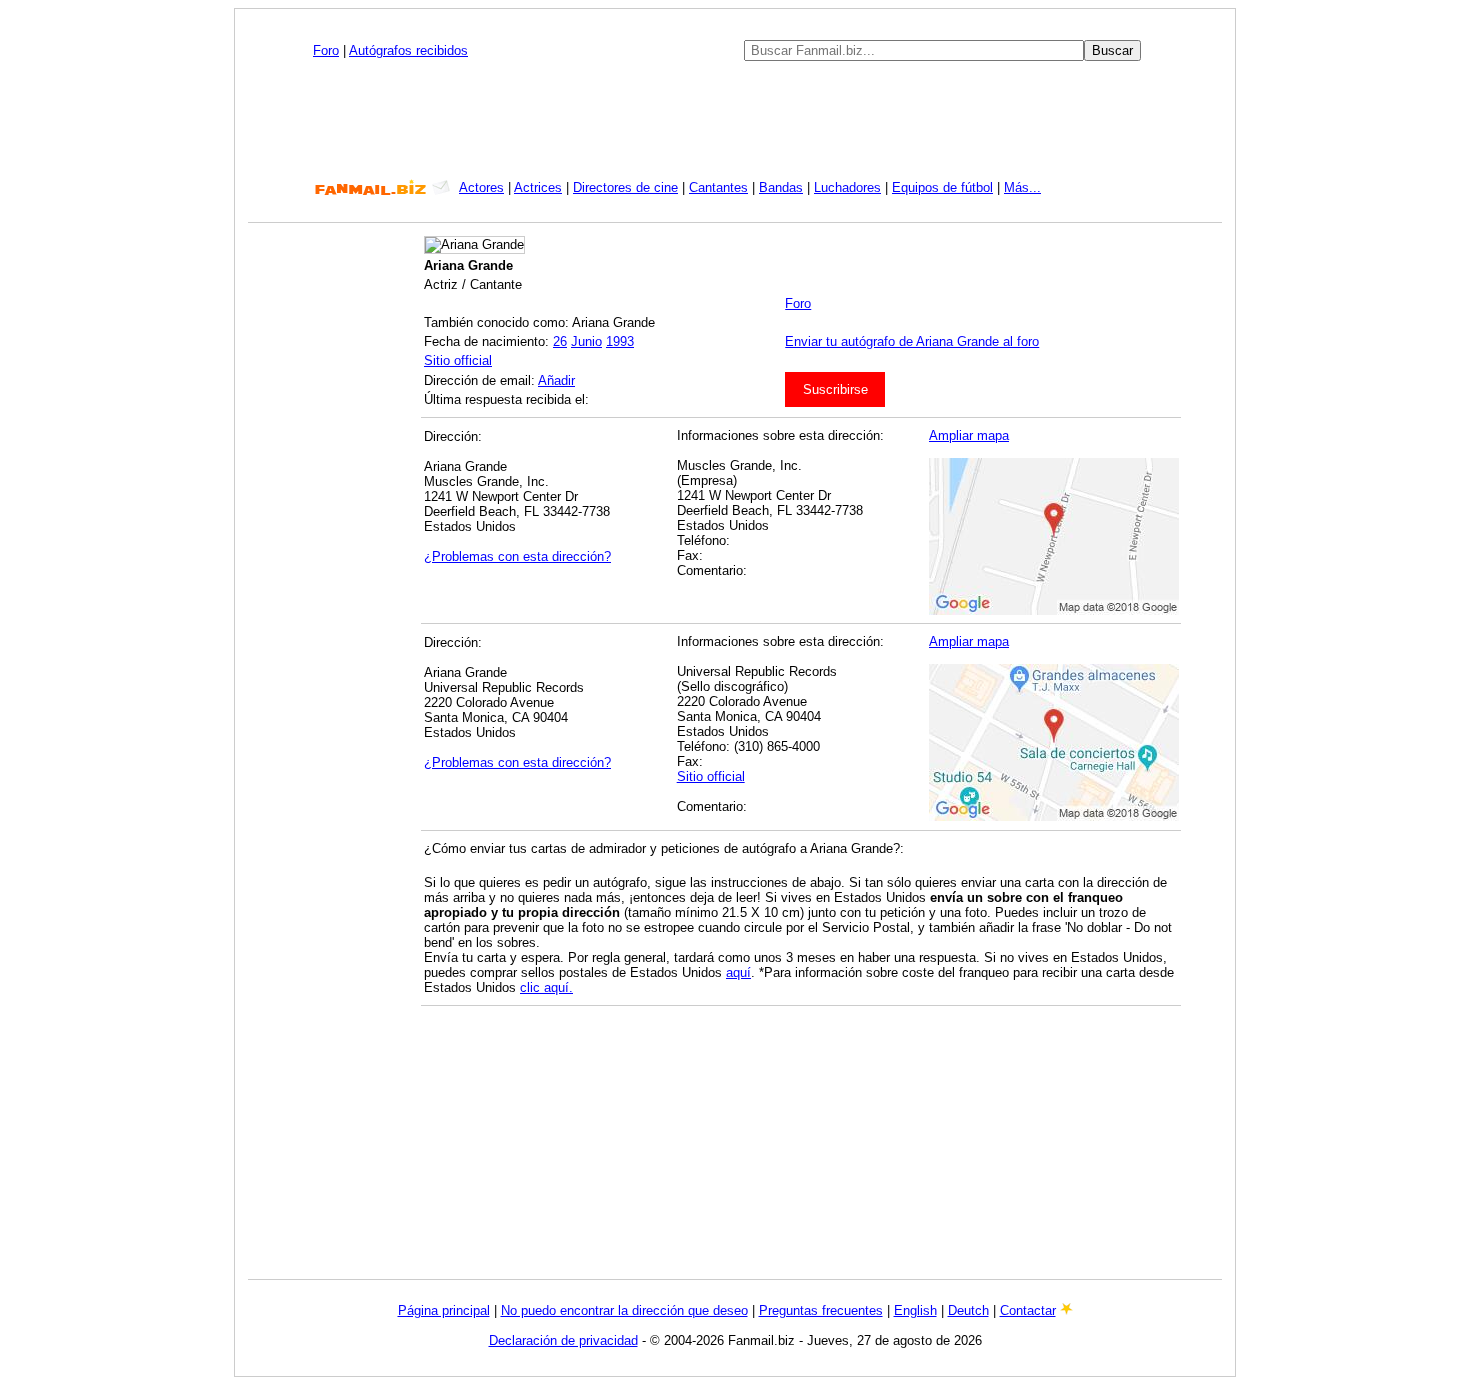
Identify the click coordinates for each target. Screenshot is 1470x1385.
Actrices (538, 187)
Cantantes (718, 187)
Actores (481, 187)
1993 (620, 341)
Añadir (556, 380)
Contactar (1028, 1310)
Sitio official (458, 360)
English (915, 1310)
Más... (1022, 187)
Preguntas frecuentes (821, 1310)
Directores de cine (625, 187)
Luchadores (847, 187)
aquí (738, 972)
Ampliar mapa (969, 435)
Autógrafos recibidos (408, 50)
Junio (586, 341)
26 (560, 341)
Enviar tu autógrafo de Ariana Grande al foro (912, 341)
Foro (326, 50)
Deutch (968, 1310)
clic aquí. (546, 987)
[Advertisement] (735, 120)
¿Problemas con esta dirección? (517, 556)
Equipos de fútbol (942, 187)
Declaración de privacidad (563, 1340)
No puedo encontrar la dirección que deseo (624, 1310)
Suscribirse (835, 389)
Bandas (781, 187)
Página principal (444, 1310)
